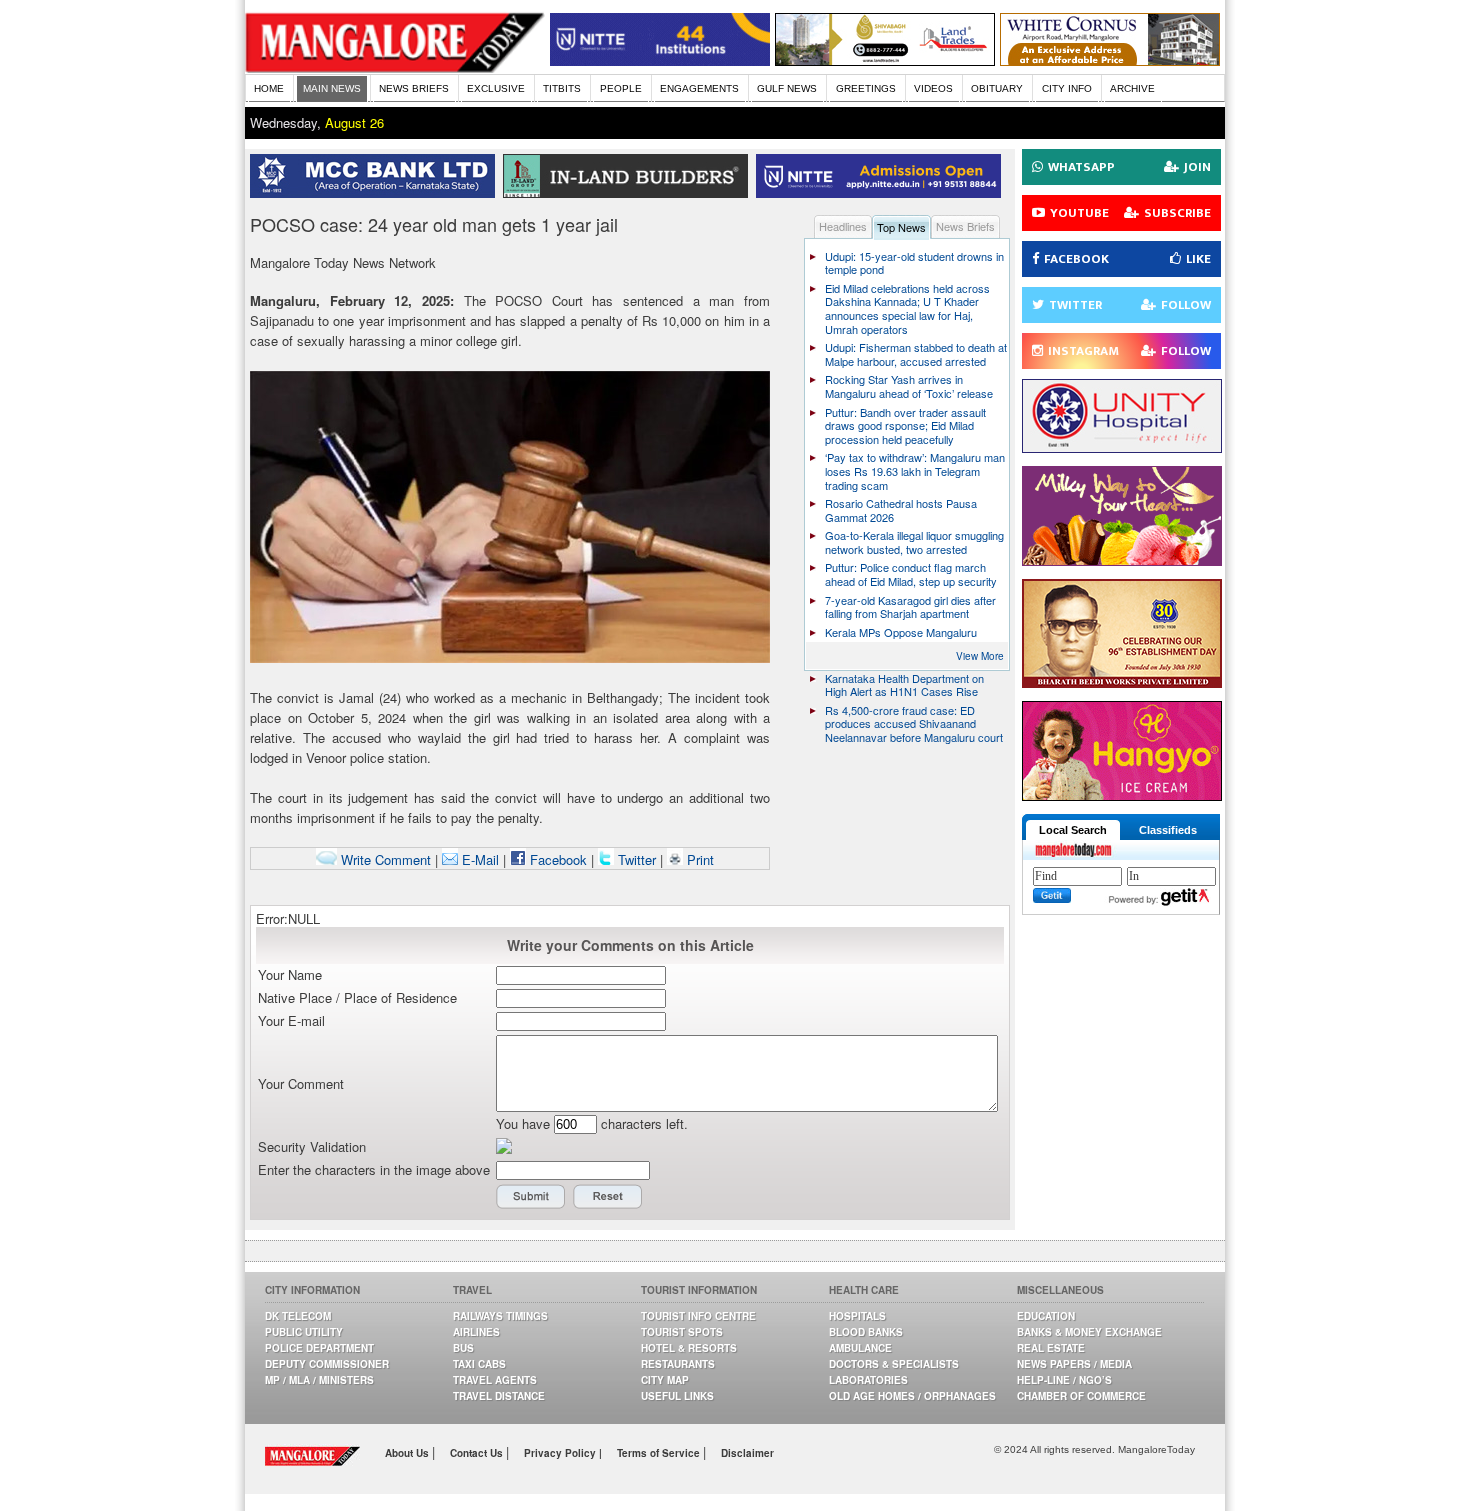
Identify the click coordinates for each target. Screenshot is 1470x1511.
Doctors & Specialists (894, 1364)
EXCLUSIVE (496, 88)
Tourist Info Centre (698, 1316)
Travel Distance (499, 1396)
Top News (901, 227)
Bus (463, 1348)
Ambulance (860, 1348)
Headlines (843, 226)
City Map (665, 1380)
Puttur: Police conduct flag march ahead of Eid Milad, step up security (911, 574)
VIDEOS (933, 88)
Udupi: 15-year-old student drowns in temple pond (914, 263)
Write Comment (384, 859)
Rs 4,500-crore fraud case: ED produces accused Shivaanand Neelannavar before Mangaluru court (914, 723)
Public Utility (304, 1332)
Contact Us (478, 1453)
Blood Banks (866, 1332)
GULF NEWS (787, 88)
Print (698, 859)
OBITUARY (997, 88)
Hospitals (857, 1316)
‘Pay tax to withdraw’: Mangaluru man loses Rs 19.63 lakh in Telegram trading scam (915, 470)
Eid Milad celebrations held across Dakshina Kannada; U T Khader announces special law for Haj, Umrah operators (907, 308)
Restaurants (678, 1364)
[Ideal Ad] (1122, 560)
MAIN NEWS (332, 88)
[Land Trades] (885, 60)
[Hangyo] (1122, 795)
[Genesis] (1110, 60)
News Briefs (965, 226)
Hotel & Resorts (689, 1348)
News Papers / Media (1074, 1364)
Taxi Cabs (479, 1364)
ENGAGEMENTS (699, 88)
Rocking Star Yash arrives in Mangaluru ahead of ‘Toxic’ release (909, 386)
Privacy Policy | (563, 1453)
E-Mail (478, 859)
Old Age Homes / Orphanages (912, 1396)
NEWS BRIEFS (414, 88)
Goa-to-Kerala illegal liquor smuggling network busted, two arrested (914, 542)
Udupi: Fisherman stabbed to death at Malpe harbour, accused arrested (916, 354)
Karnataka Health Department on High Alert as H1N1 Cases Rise (904, 685)
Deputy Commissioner (327, 1364)
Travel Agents (495, 1380)
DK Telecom (298, 1316)
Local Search (1073, 830)
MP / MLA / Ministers (319, 1380)
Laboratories (868, 1380)
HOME (269, 88)
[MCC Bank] (376, 192)
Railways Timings (500, 1316)
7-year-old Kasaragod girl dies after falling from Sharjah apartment (910, 607)
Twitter (637, 859)
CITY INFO (1067, 88)
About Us (408, 1453)
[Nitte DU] (882, 192)
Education (1046, 1316)
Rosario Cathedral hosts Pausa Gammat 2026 (901, 510)
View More (980, 656)
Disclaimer (747, 1453)
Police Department (319, 1348)
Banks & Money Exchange (1089, 1332)
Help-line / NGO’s (1064, 1380)
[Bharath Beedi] (1122, 682)
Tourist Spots (682, 1332)
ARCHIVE (1132, 88)
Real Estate (1051, 1348)
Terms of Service (660, 1453)
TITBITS (562, 88)
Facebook (556, 859)
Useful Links (677, 1396)
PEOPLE (621, 88)
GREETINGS (866, 88)
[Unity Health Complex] (1122, 447)
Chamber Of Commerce (1081, 1396)
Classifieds (1168, 830)
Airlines (476, 1332)
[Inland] (629, 192)
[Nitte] (660, 60)
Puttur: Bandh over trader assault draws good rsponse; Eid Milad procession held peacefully (905, 425)
